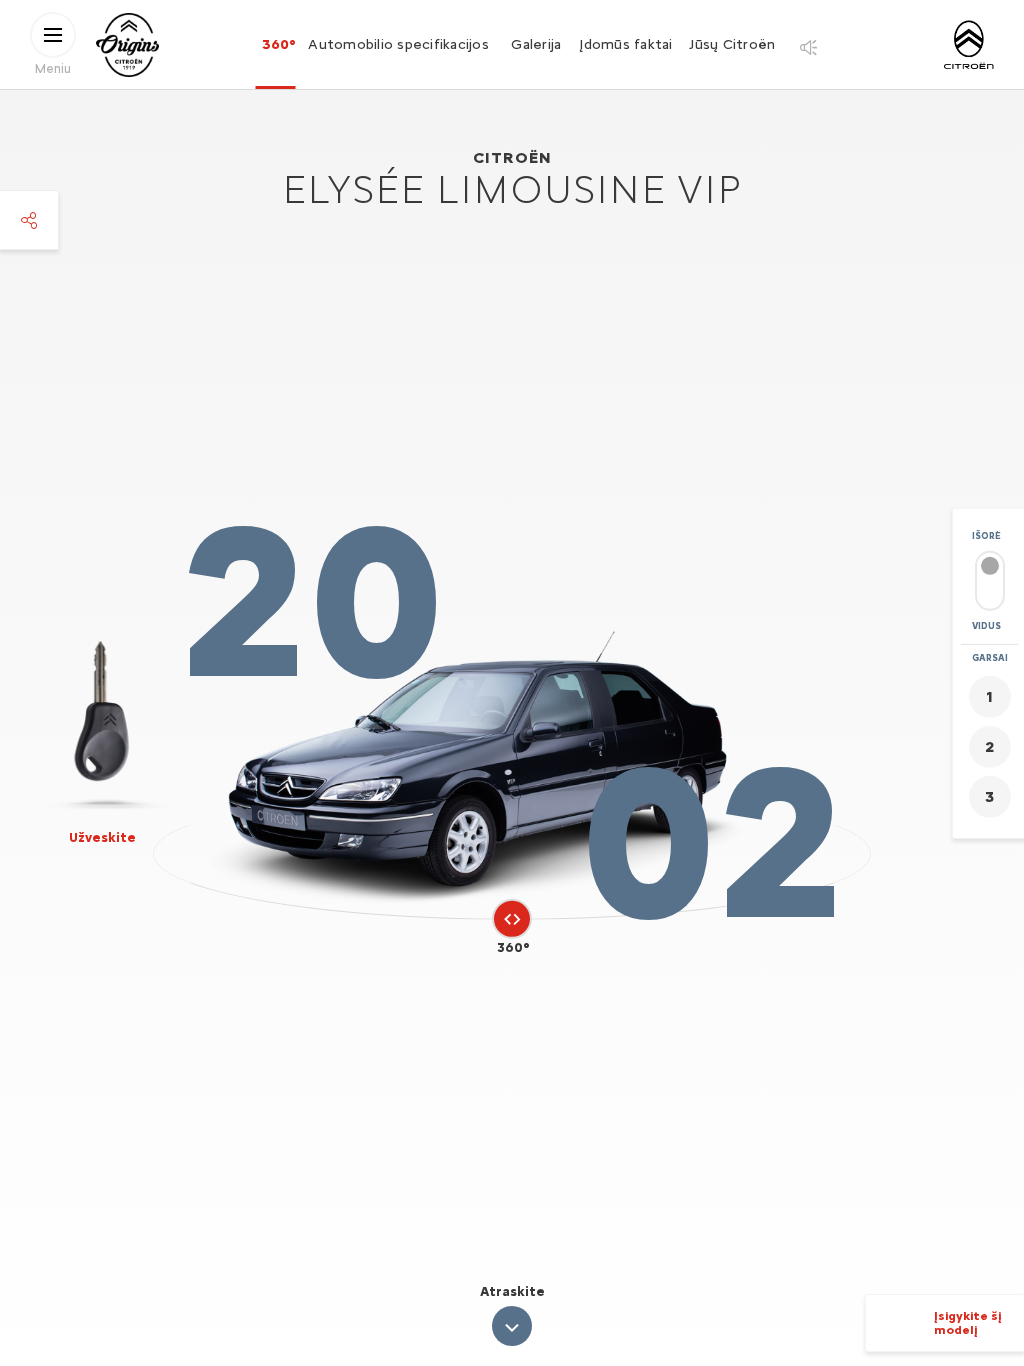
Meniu (53, 67)
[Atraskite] (512, 1326)
